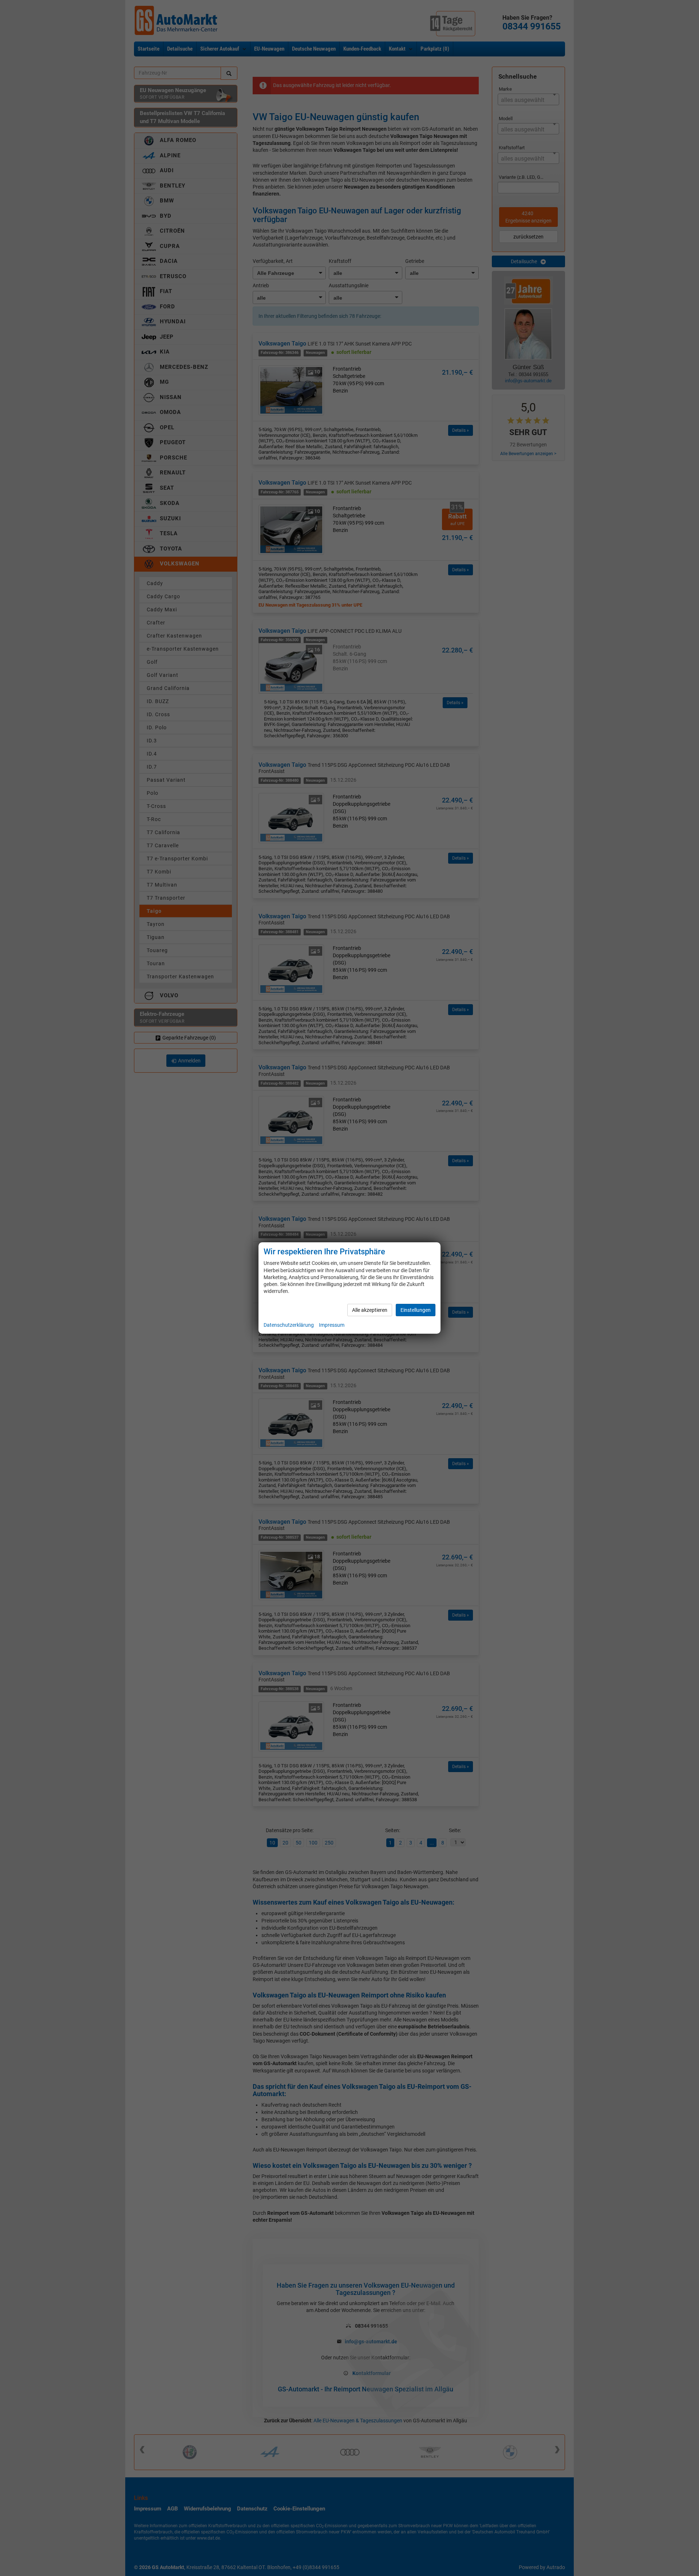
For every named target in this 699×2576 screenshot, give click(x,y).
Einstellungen (416, 1310)
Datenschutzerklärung (289, 1325)
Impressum (332, 1325)
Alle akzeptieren (370, 1310)
